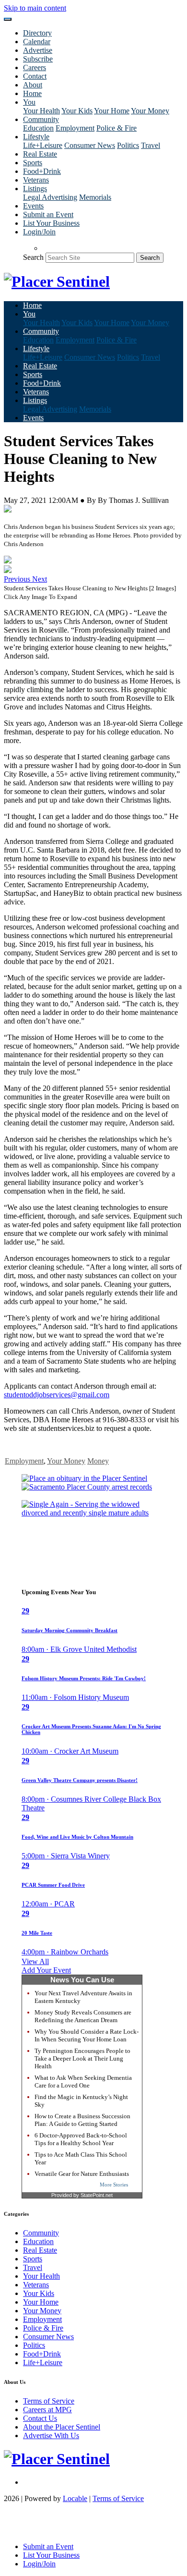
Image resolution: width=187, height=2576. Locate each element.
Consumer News (90, 145)
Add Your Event (46, 1970)
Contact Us (40, 2418)
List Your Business (51, 223)
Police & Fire (117, 128)
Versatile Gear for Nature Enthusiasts (82, 2174)
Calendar (37, 42)
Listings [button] (35, 189)
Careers (35, 67)
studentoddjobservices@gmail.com (57, 1395)
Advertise (38, 50)
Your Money (150, 111)
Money (98, 1461)
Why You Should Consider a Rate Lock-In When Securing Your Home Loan (87, 2035)
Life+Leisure (43, 145)
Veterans (36, 180)
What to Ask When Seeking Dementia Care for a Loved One (83, 2082)
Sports (33, 163)
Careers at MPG (47, 2410)
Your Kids (77, 111)
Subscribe (38, 59)
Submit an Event (48, 214)
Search (33, 257)
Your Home (112, 111)
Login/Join (39, 232)
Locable (75, 2498)
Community (41, 2233)
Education (38, 128)
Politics (128, 145)
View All (35, 1961)
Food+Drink (42, 171)
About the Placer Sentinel (62, 2427)
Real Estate (40, 154)
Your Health (41, 111)
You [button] (29, 102)
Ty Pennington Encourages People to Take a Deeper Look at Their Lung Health (82, 2058)
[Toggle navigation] (8, 19)
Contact (35, 76)
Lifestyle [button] (36, 137)
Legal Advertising (50, 197)
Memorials (95, 197)
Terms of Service (49, 2401)
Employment (75, 128)
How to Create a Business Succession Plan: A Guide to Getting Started (82, 2120)
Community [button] (41, 119)
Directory (37, 33)
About (33, 85)
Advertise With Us (51, 2436)
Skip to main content (35, 8)
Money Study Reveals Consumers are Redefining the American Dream (83, 2016)
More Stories (114, 2185)
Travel (151, 145)
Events (33, 206)
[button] (18, 579)
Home (32, 93)
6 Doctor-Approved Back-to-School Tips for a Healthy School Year (81, 2139)
